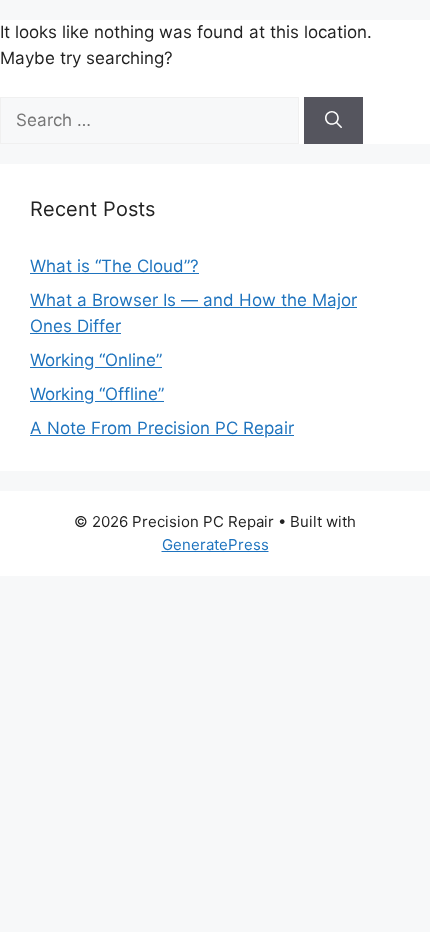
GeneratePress (215, 544)
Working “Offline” (97, 394)
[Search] (333, 121)
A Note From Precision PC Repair (162, 428)
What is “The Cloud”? (114, 266)
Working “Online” (96, 360)
